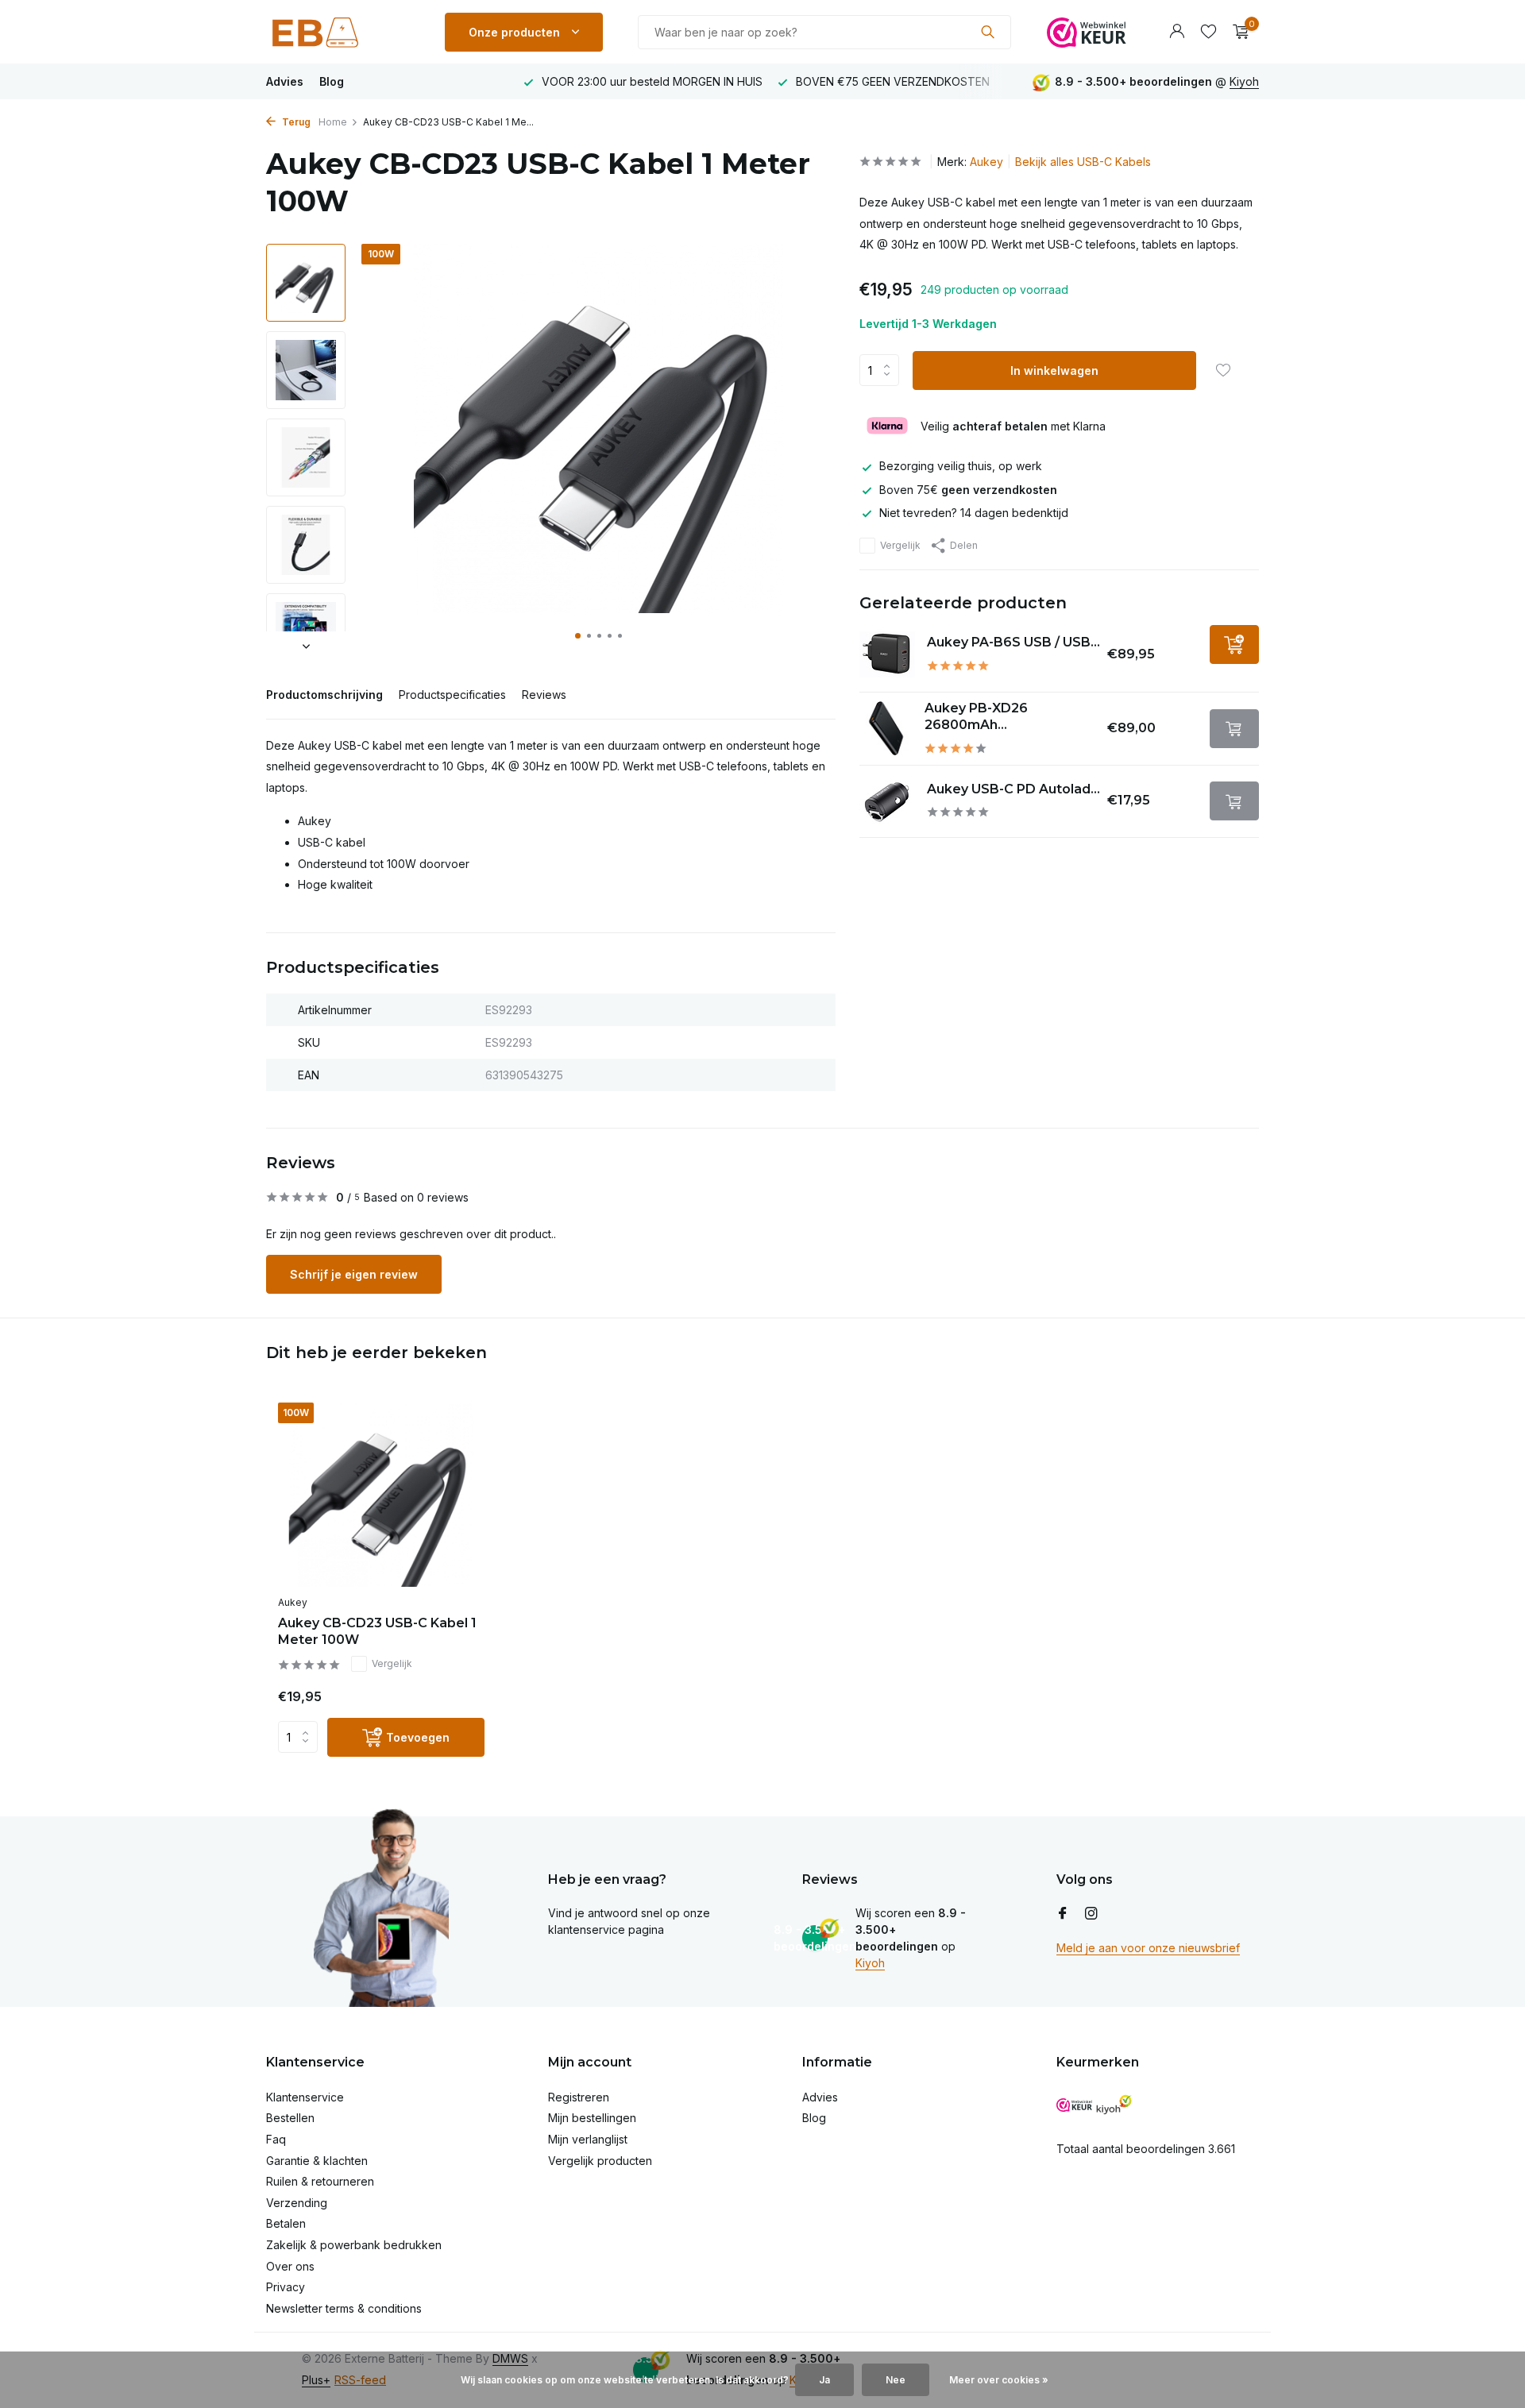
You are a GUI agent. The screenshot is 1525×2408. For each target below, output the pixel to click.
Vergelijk (900, 545)
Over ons (290, 2266)
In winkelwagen (1054, 370)
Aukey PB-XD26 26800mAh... (976, 716)
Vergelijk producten (600, 2161)
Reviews (544, 695)
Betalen (286, 2223)
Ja (824, 2380)
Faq (276, 2139)
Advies (285, 81)
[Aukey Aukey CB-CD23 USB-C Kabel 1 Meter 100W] (381, 1495)
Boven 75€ (968, 490)
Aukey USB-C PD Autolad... (1013, 789)
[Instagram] (1091, 1914)
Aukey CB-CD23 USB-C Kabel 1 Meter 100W (377, 1631)
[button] (578, 636)
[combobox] (824, 32)
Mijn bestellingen (592, 2118)
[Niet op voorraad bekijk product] (1234, 729)
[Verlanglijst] (1208, 32)
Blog (332, 81)
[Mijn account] (1177, 32)
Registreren (579, 2097)
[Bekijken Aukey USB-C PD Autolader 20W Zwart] (887, 801)
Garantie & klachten (317, 2161)
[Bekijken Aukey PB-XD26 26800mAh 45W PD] (886, 728)
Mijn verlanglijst (588, 2139)
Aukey (986, 162)
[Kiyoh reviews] (1114, 2105)
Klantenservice (305, 2097)
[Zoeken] (988, 32)
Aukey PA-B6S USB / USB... (1013, 642)
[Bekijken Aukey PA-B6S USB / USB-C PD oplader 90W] (887, 654)
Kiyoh (1244, 81)
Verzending (297, 2203)
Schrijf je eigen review (354, 1274)
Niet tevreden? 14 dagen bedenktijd (974, 513)
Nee (896, 2380)
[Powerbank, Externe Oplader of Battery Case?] (338, 32)
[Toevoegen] (1234, 644)
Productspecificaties (452, 695)
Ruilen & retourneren (320, 2181)
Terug (295, 122)
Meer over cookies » (999, 2380)
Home (333, 122)
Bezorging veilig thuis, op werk (961, 466)
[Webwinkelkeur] (1087, 32)
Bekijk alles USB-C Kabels (1083, 162)
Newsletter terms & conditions (344, 2308)
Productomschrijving (324, 695)
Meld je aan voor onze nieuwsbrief (1148, 1948)
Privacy (286, 2287)
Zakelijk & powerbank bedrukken (354, 2245)
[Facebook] (1063, 1914)
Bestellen (290, 2118)
